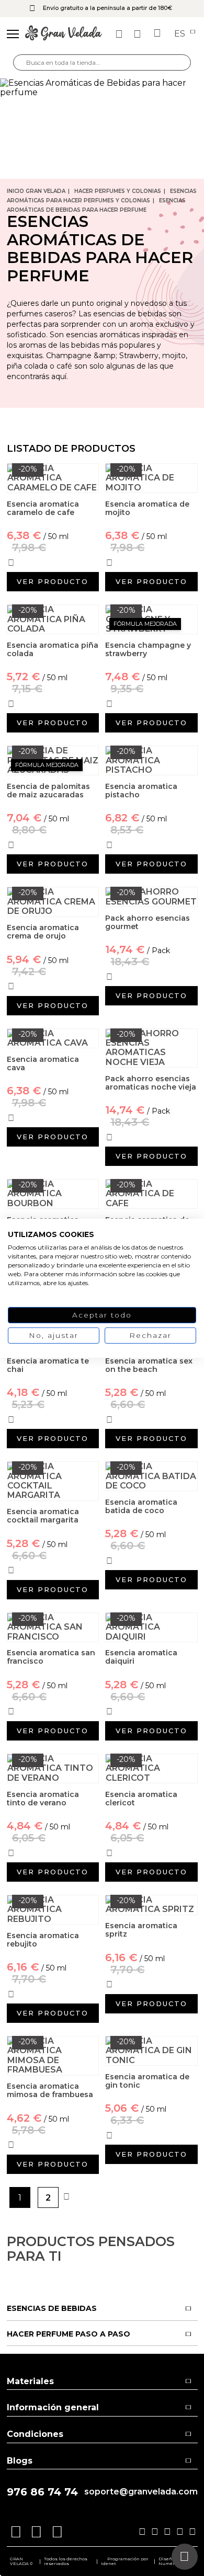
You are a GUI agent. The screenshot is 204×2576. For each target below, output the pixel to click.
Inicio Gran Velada (36, 191)
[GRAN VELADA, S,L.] (64, 34)
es (181, 34)
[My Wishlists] (120, 34)
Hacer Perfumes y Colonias (118, 191)
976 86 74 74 (42, 2492)
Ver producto (53, 581)
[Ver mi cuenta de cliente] (139, 34)
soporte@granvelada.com (141, 2492)
